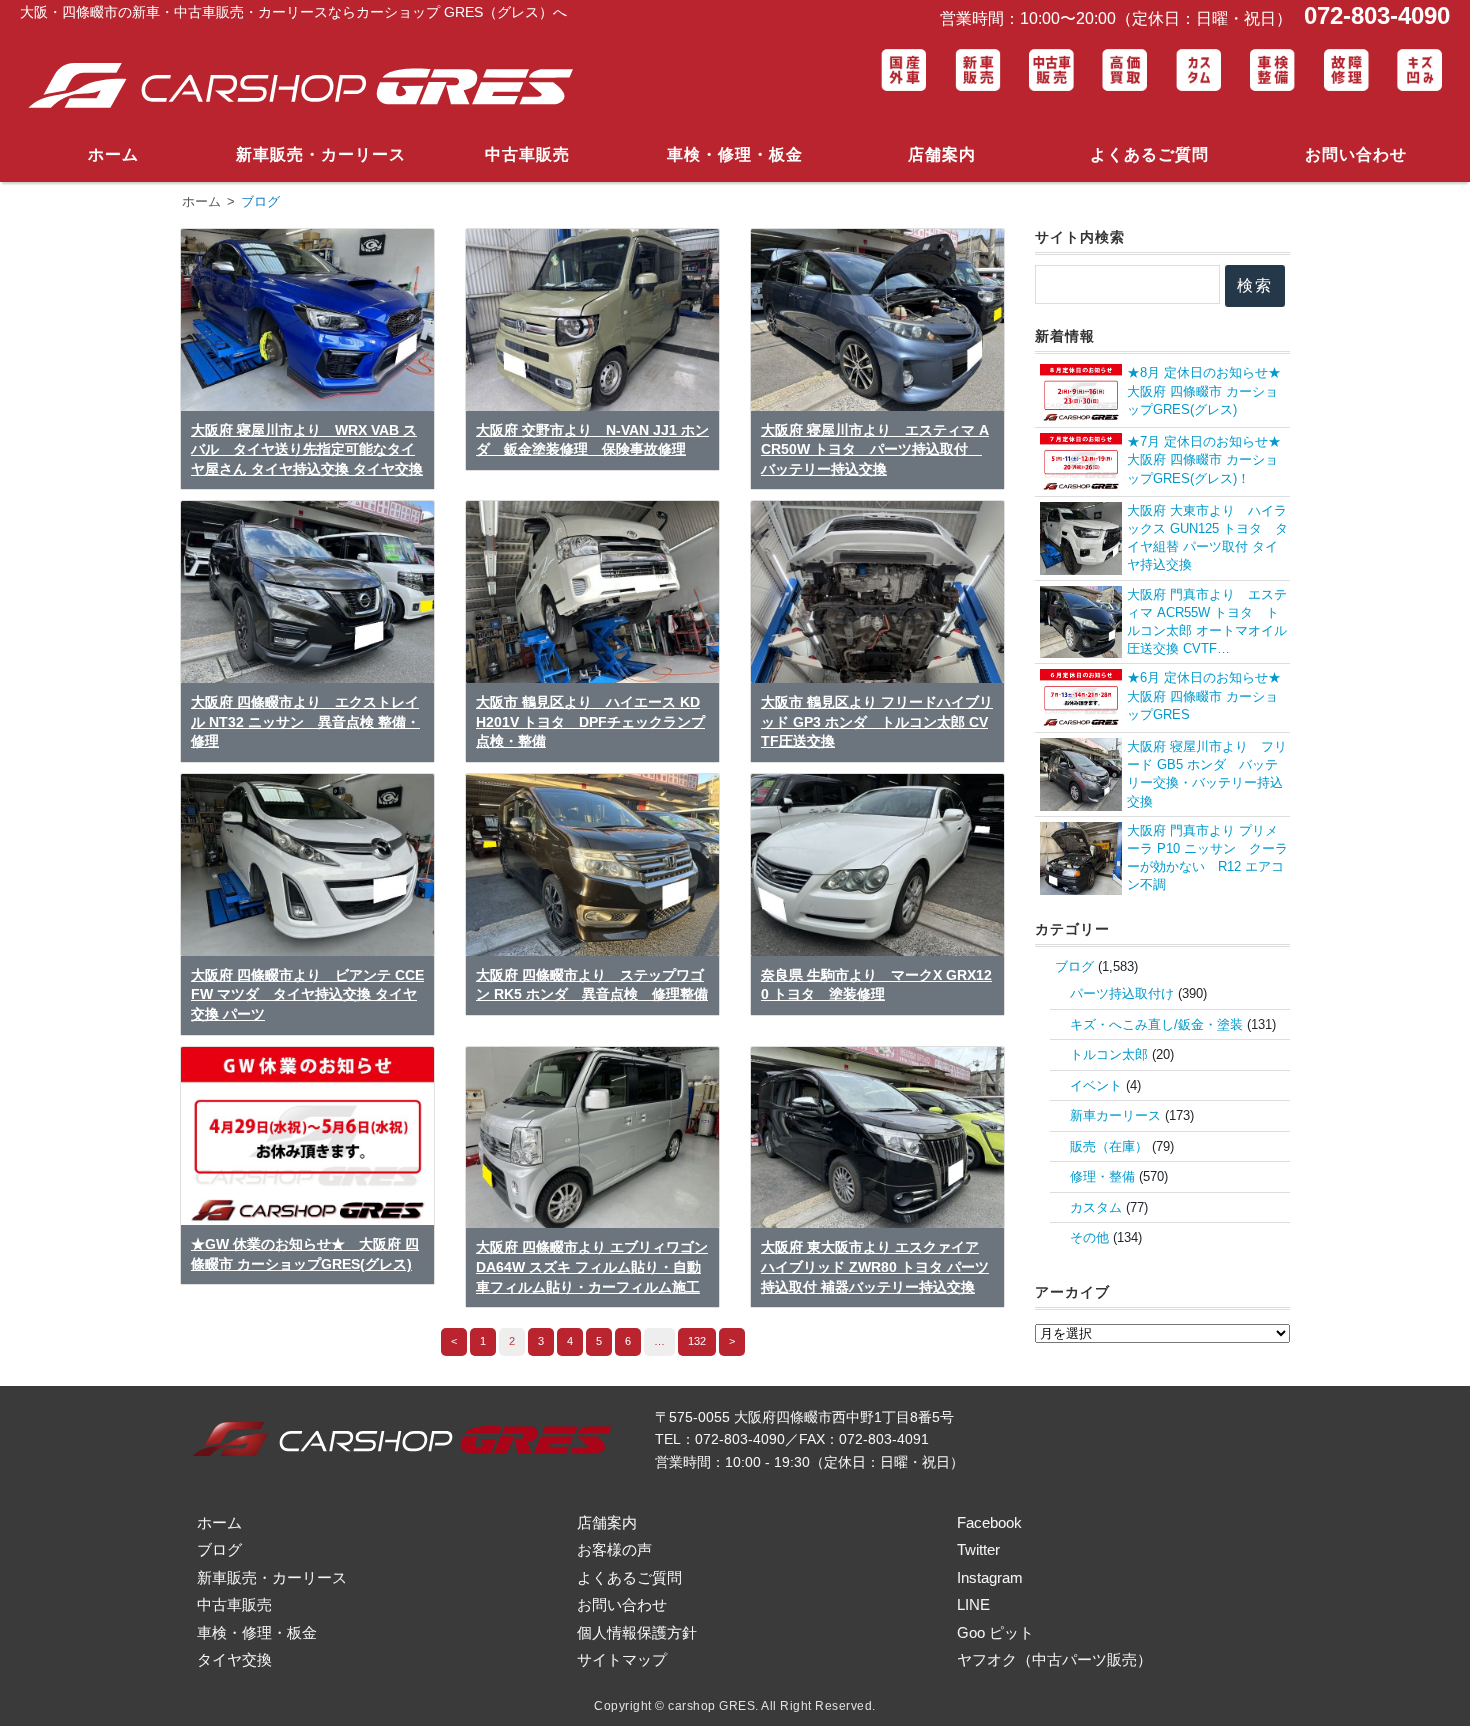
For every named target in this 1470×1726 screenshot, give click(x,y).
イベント (1096, 1085)
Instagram (990, 1577)
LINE (973, 1604)
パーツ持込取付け (1122, 993)
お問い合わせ (1356, 154)
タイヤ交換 (234, 1659)
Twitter (978, 1549)
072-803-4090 (1373, 15)
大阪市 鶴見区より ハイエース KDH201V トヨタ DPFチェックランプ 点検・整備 (590, 721)
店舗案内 (942, 154)
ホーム (113, 154)
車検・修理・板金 (735, 154)
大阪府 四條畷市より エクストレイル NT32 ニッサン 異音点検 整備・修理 (305, 721)
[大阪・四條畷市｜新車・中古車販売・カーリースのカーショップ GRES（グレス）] (309, 86)
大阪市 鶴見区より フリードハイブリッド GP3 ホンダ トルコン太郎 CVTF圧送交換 (877, 721)
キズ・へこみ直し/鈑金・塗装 (1156, 1024)
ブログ (1074, 966)
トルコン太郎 (1109, 1054)
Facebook (989, 1522)
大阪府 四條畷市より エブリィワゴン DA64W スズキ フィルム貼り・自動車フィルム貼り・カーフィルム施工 (592, 1266)
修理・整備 (1102, 1176)
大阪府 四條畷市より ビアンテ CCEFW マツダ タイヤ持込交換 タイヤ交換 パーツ (307, 994)
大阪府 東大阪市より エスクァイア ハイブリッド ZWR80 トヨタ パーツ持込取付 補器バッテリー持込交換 (875, 1266)
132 (697, 1341)
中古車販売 (527, 154)
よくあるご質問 (1149, 154)
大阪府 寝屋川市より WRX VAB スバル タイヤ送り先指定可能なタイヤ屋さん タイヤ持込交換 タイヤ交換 (307, 449)
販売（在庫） (1109, 1146)
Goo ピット (995, 1632)
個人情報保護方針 (637, 1632)
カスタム (1096, 1207)
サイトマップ (622, 1659)
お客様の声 (614, 1549)
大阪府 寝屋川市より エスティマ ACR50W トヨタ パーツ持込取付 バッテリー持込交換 (875, 449)
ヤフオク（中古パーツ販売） (1054, 1659)
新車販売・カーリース (321, 154)
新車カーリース (1115, 1115)
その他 (1089, 1237)
